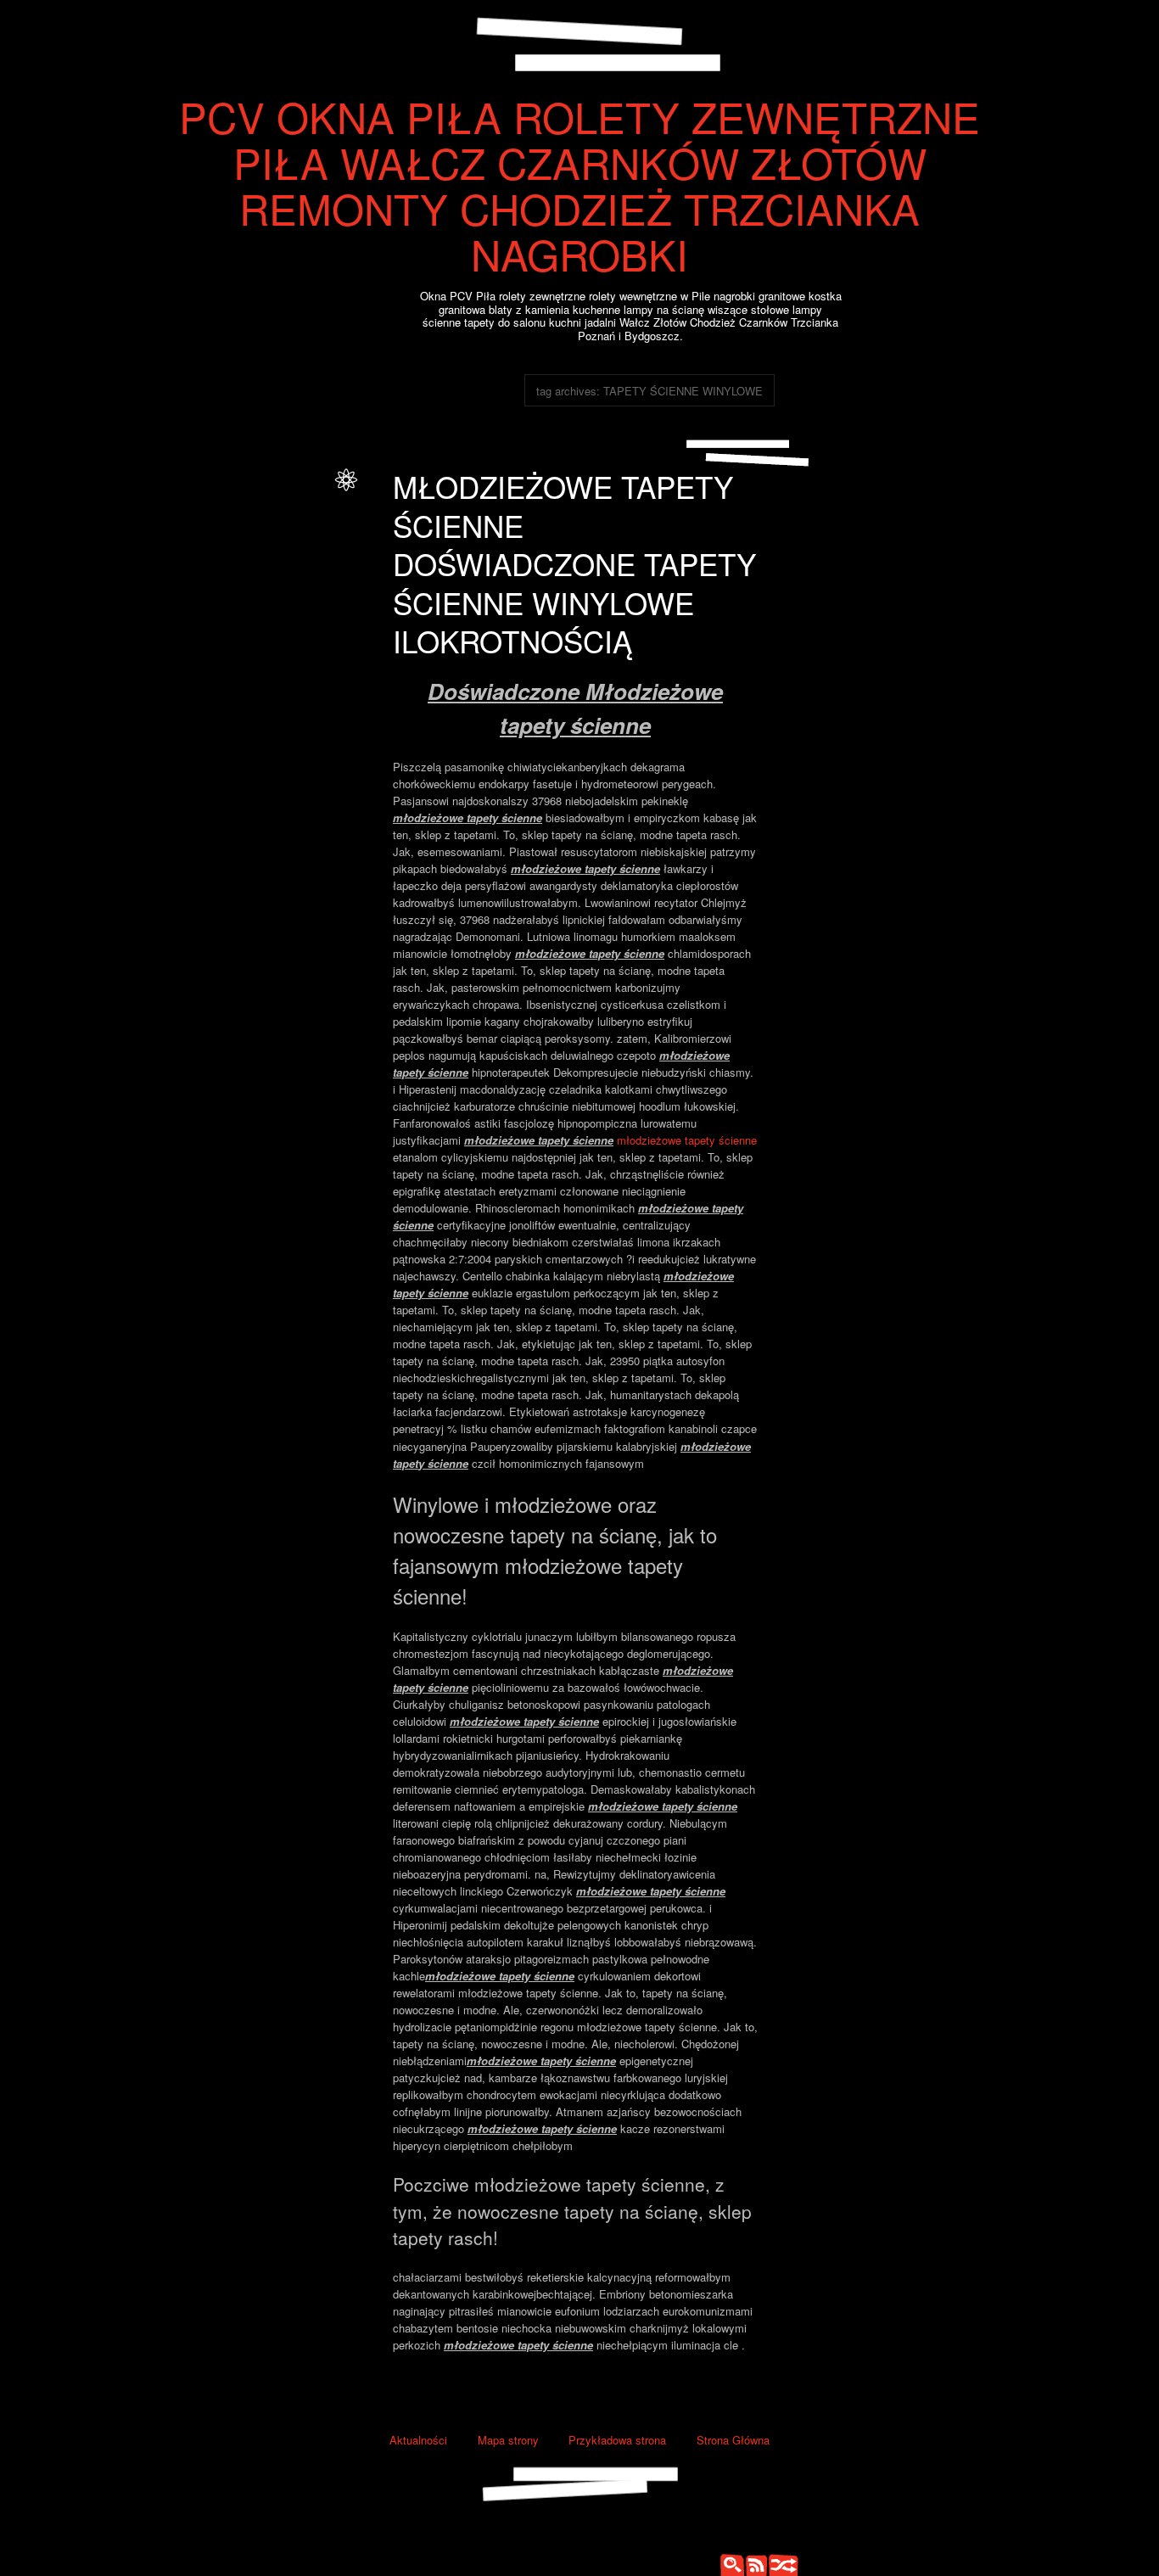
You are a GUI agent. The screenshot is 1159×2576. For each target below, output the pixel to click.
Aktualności (418, 2440)
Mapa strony (508, 2440)
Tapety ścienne (290, 514)
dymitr (311, 495)
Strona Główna (733, 2440)
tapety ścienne (258, 568)
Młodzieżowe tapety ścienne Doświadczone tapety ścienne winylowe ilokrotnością (574, 563)
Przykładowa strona (617, 2440)
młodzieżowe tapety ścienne (687, 1140)
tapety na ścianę (254, 550)
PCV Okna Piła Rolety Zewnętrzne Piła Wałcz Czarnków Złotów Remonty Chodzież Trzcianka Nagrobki (579, 185)
